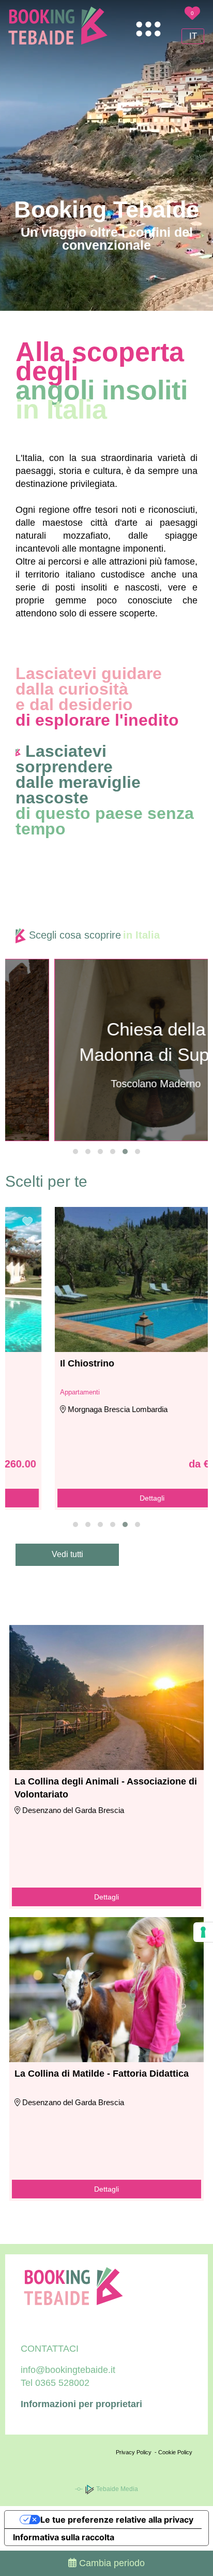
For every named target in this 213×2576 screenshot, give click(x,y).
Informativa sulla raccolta (64, 2537)
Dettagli (106, 1498)
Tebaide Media (116, 2489)
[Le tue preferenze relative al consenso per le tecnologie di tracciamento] (203, 1932)
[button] (75, 1152)
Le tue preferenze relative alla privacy (117, 2520)
